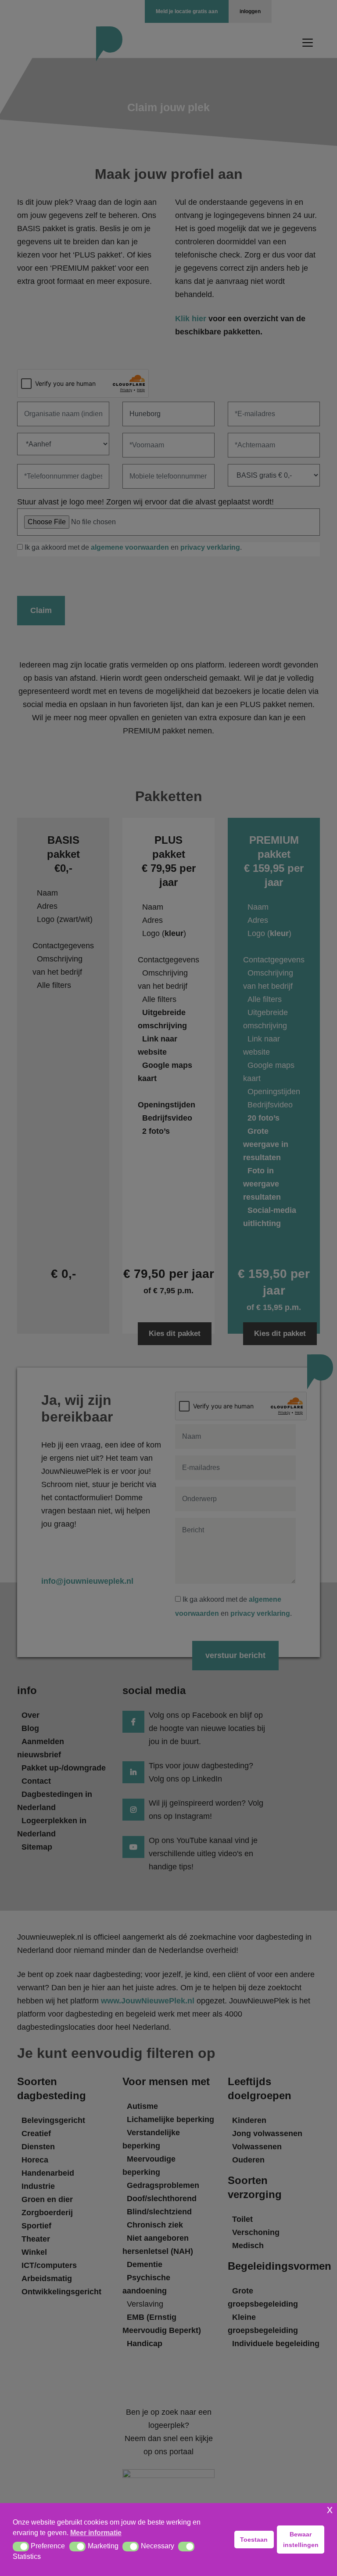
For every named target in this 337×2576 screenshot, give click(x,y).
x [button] (330, 2509)
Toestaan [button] (254, 2540)
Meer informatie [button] (96, 2533)
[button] (21, 2547)
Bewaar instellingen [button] (301, 2540)
